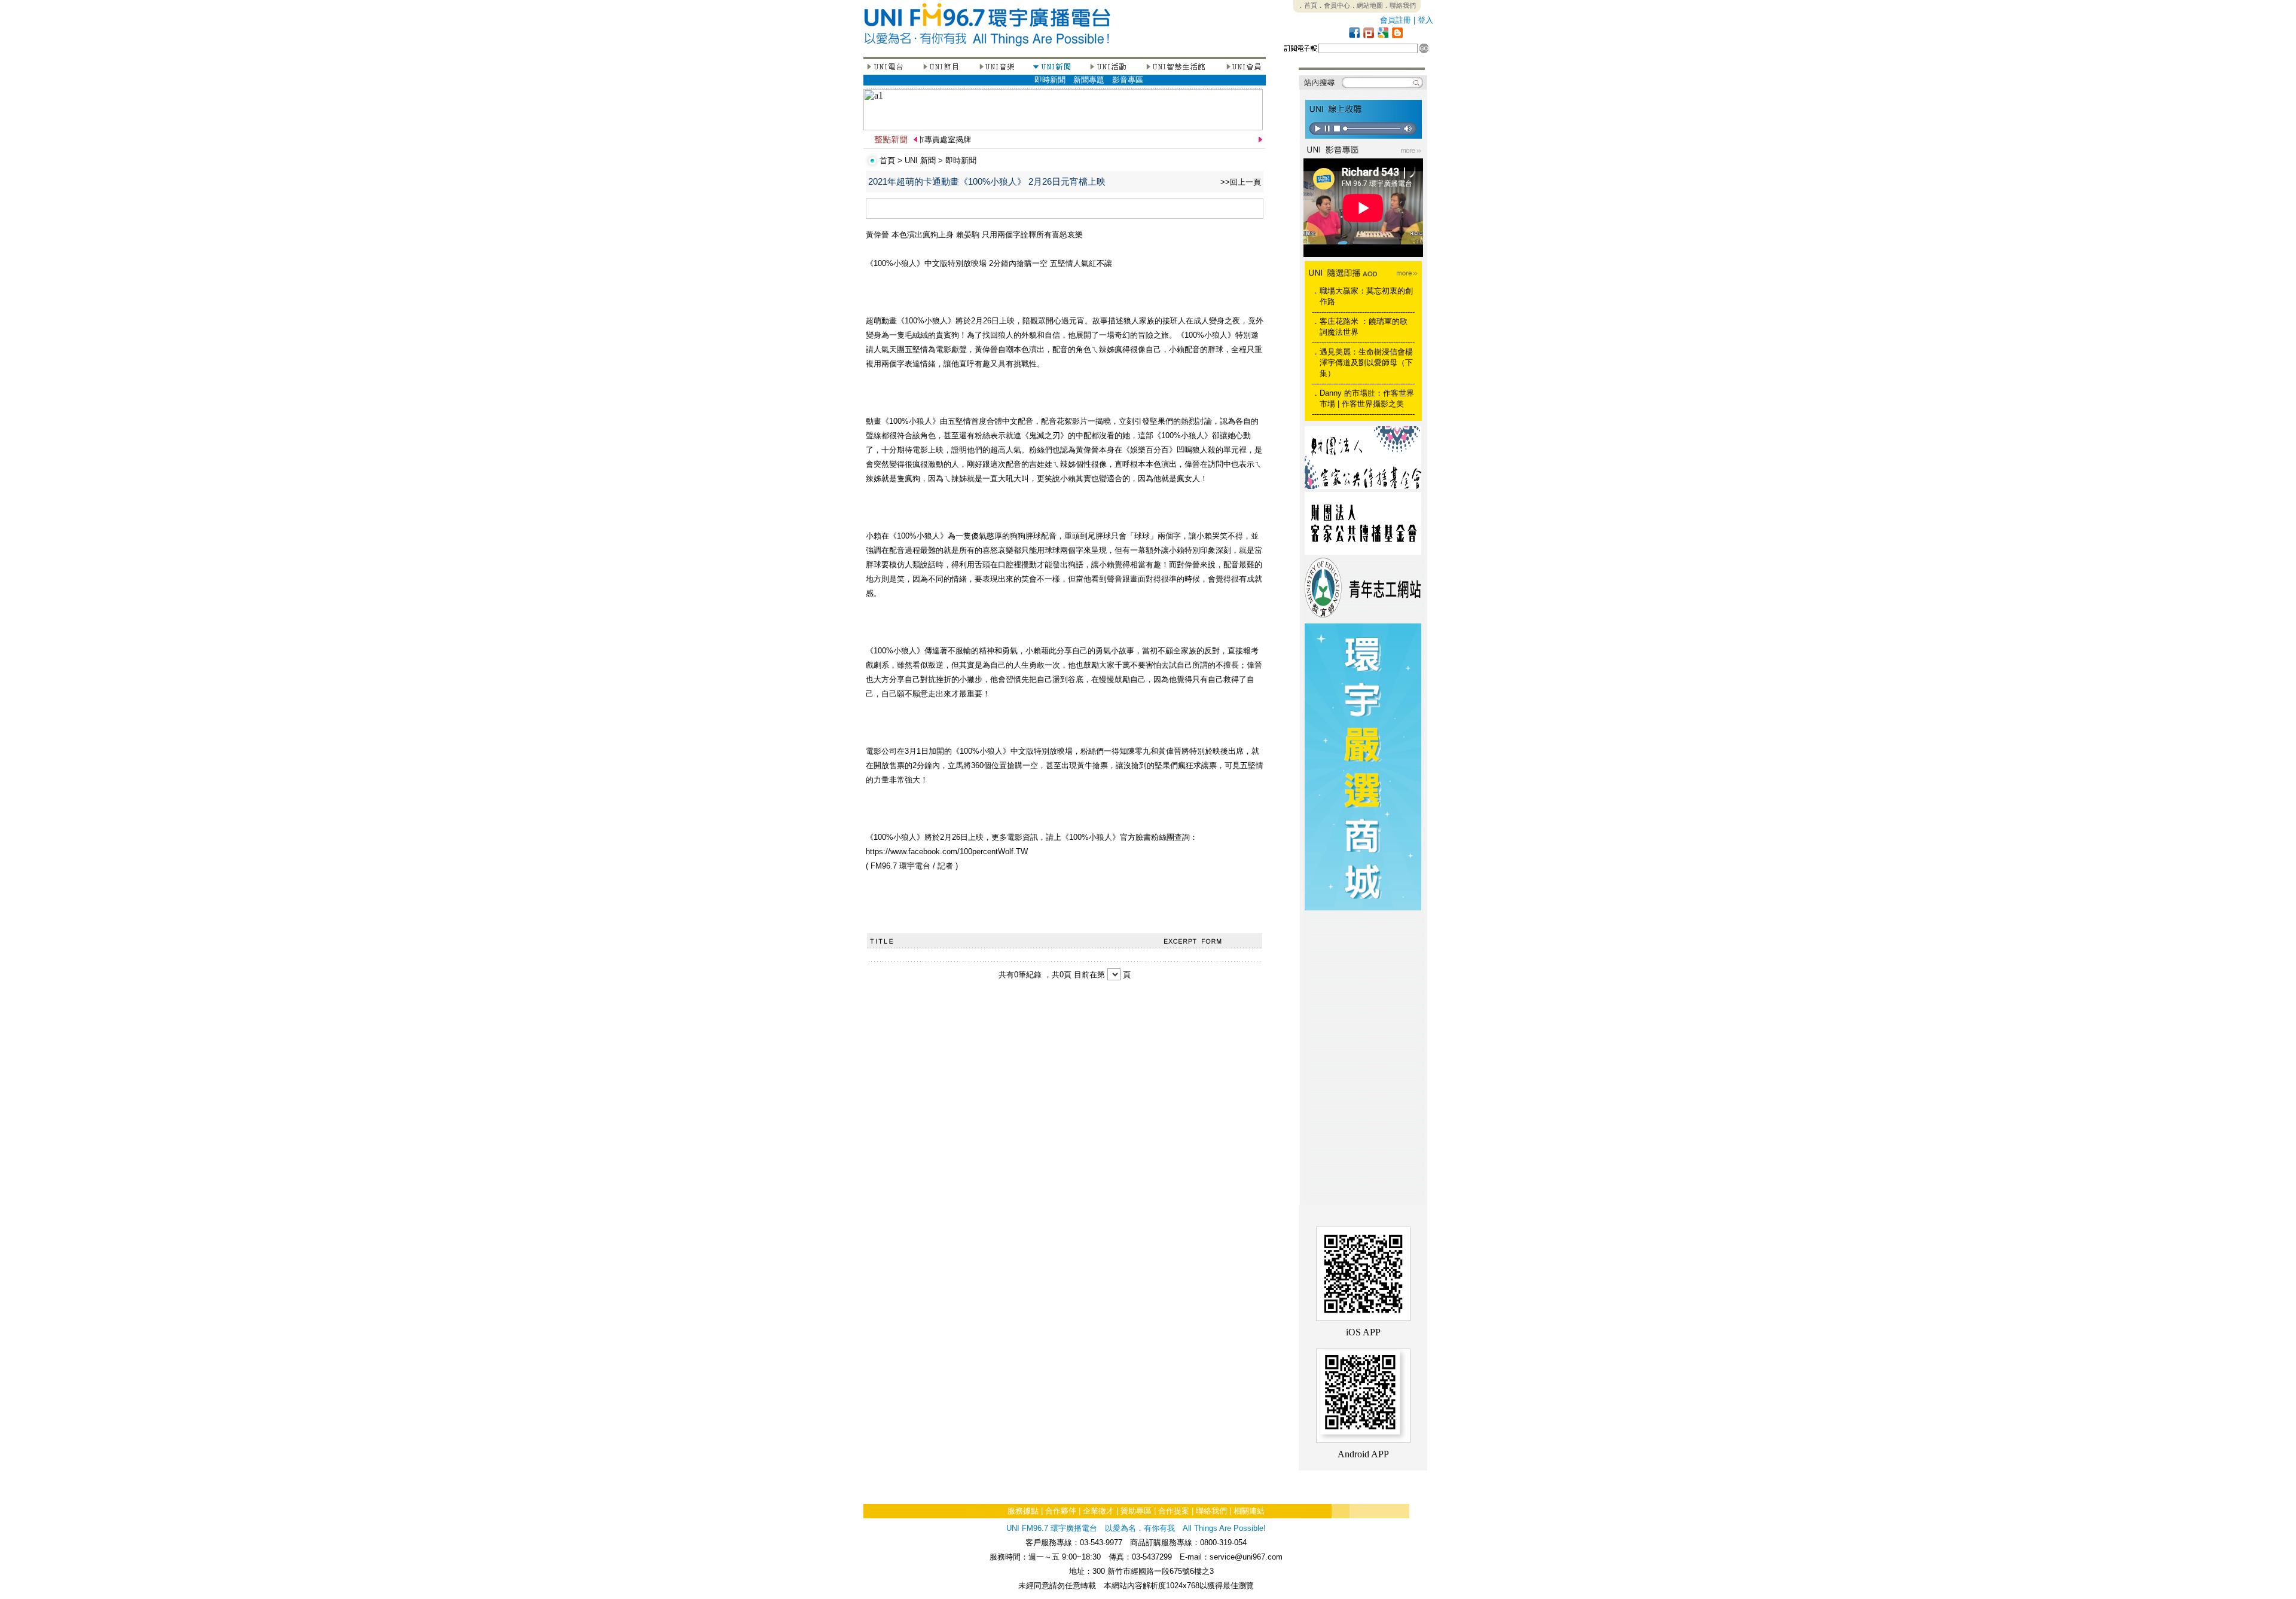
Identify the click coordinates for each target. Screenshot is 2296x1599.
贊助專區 (1136, 1511)
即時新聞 (1050, 80)
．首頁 (1307, 5)
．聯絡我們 (1399, 5)
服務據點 (1023, 1511)
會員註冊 (1396, 20)
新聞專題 (1089, 80)
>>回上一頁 (1241, 182)
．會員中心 (1334, 5)
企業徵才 (1098, 1511)
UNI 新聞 (920, 160)
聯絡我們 (1211, 1511)
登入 (1425, 20)
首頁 (887, 160)
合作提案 (1174, 1511)
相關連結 (1249, 1511)
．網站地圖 (1367, 5)
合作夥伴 (1061, 1511)
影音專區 (1128, 80)
